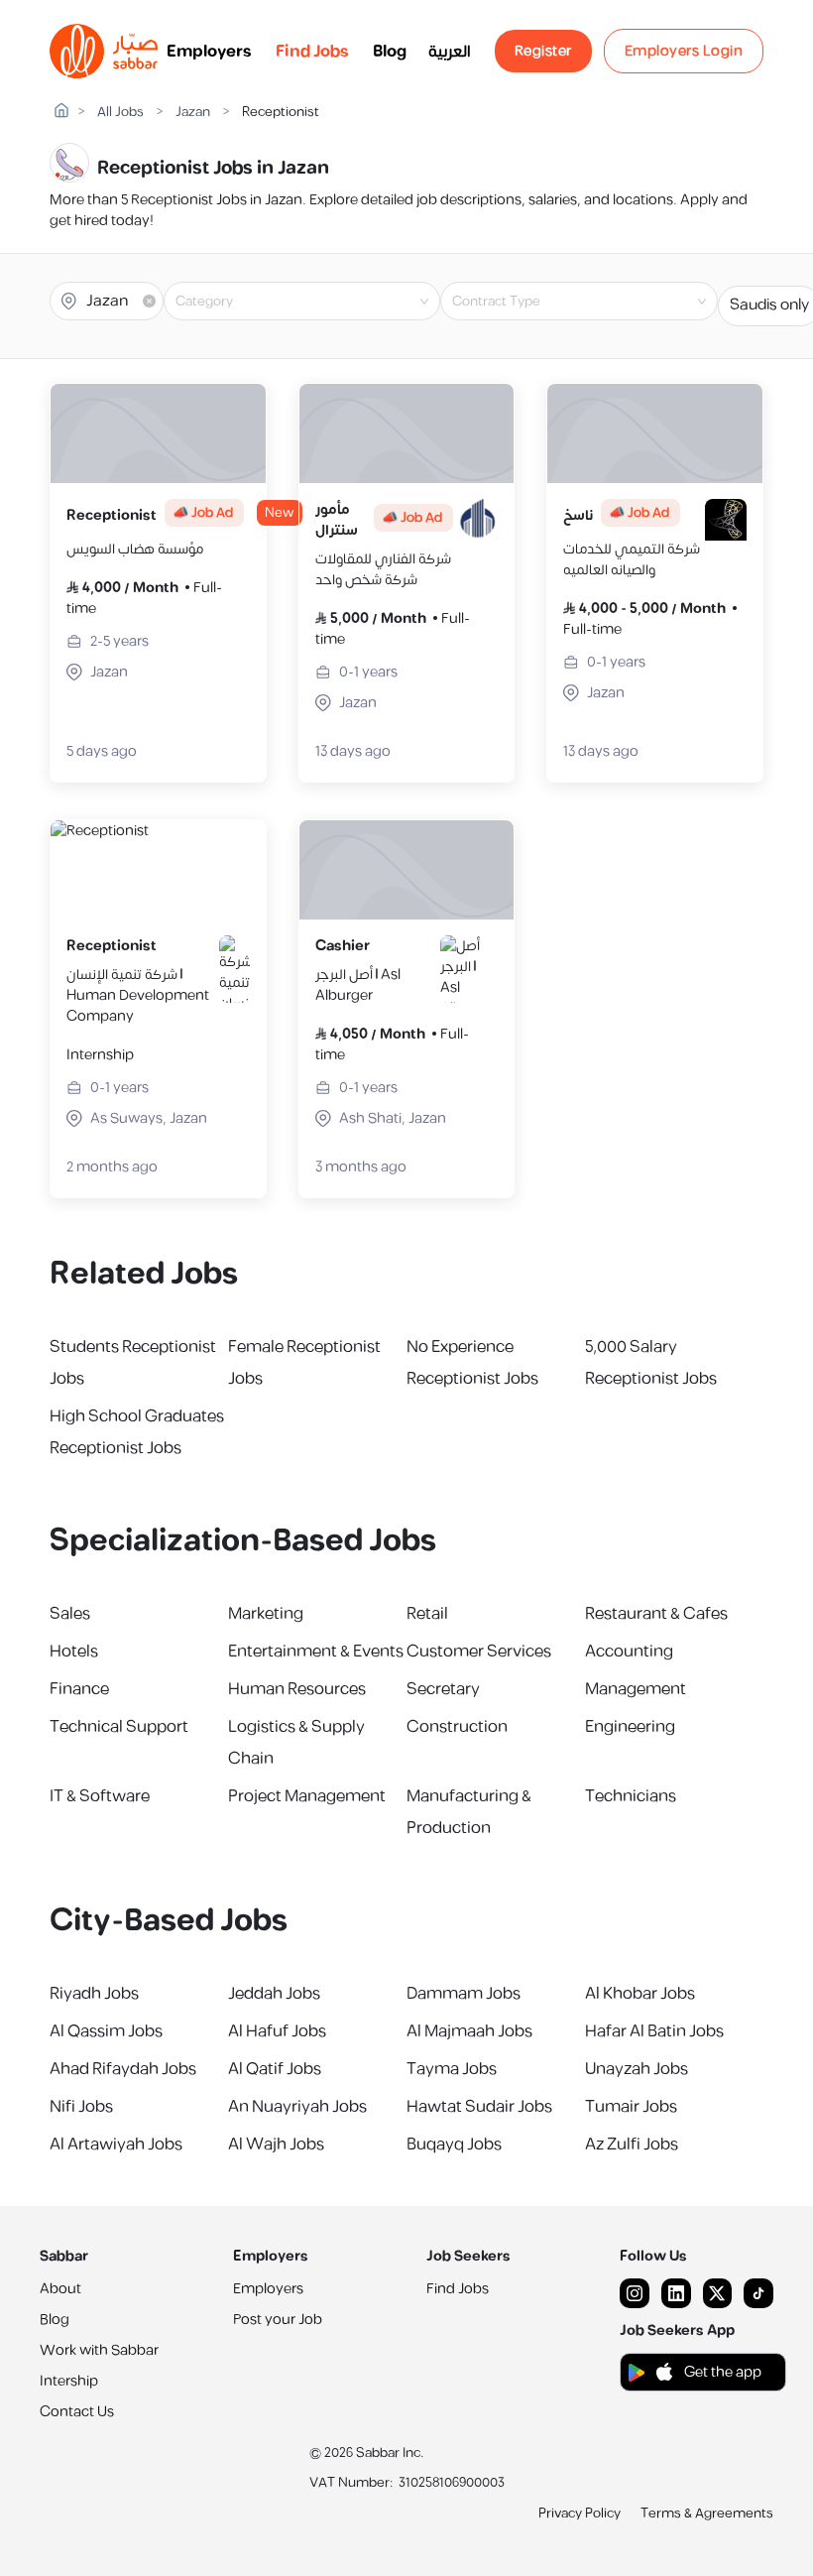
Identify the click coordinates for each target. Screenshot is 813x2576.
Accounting (629, 1652)
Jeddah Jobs (274, 1994)
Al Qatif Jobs (275, 2069)
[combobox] (318, 302)
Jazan (193, 113)
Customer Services (479, 1652)
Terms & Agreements (707, 2514)
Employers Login (684, 51)
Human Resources (297, 1689)
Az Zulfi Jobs (632, 2145)
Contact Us (77, 2412)
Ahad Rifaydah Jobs (123, 2069)
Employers (209, 52)
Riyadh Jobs (94, 1994)
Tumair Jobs (631, 2107)
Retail (427, 1614)
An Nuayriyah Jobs (297, 2107)
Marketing (266, 1614)
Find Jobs (312, 52)
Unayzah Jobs (637, 2069)
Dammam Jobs (464, 1994)
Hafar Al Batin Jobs (654, 2031)
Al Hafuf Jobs (277, 2031)
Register (543, 51)
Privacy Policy (580, 2514)
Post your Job (278, 2320)
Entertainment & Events (316, 1652)
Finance (79, 1689)
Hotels (74, 1652)
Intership (69, 2381)
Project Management (307, 1796)
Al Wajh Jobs (276, 2145)
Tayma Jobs (452, 2069)
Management (636, 1689)
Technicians (631, 1796)
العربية (450, 52)
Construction (457, 1727)
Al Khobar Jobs (640, 1994)
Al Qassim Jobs (106, 2031)
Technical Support (119, 1727)
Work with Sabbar (99, 2350)
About (60, 2289)
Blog (390, 52)
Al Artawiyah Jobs (116, 2145)
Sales (70, 1614)
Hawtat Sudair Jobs (479, 2107)
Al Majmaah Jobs (469, 2031)
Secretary (443, 1689)
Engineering (630, 1727)
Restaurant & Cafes (656, 1614)
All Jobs (120, 113)
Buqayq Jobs (454, 2145)
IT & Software (100, 1796)
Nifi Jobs (81, 2107)
